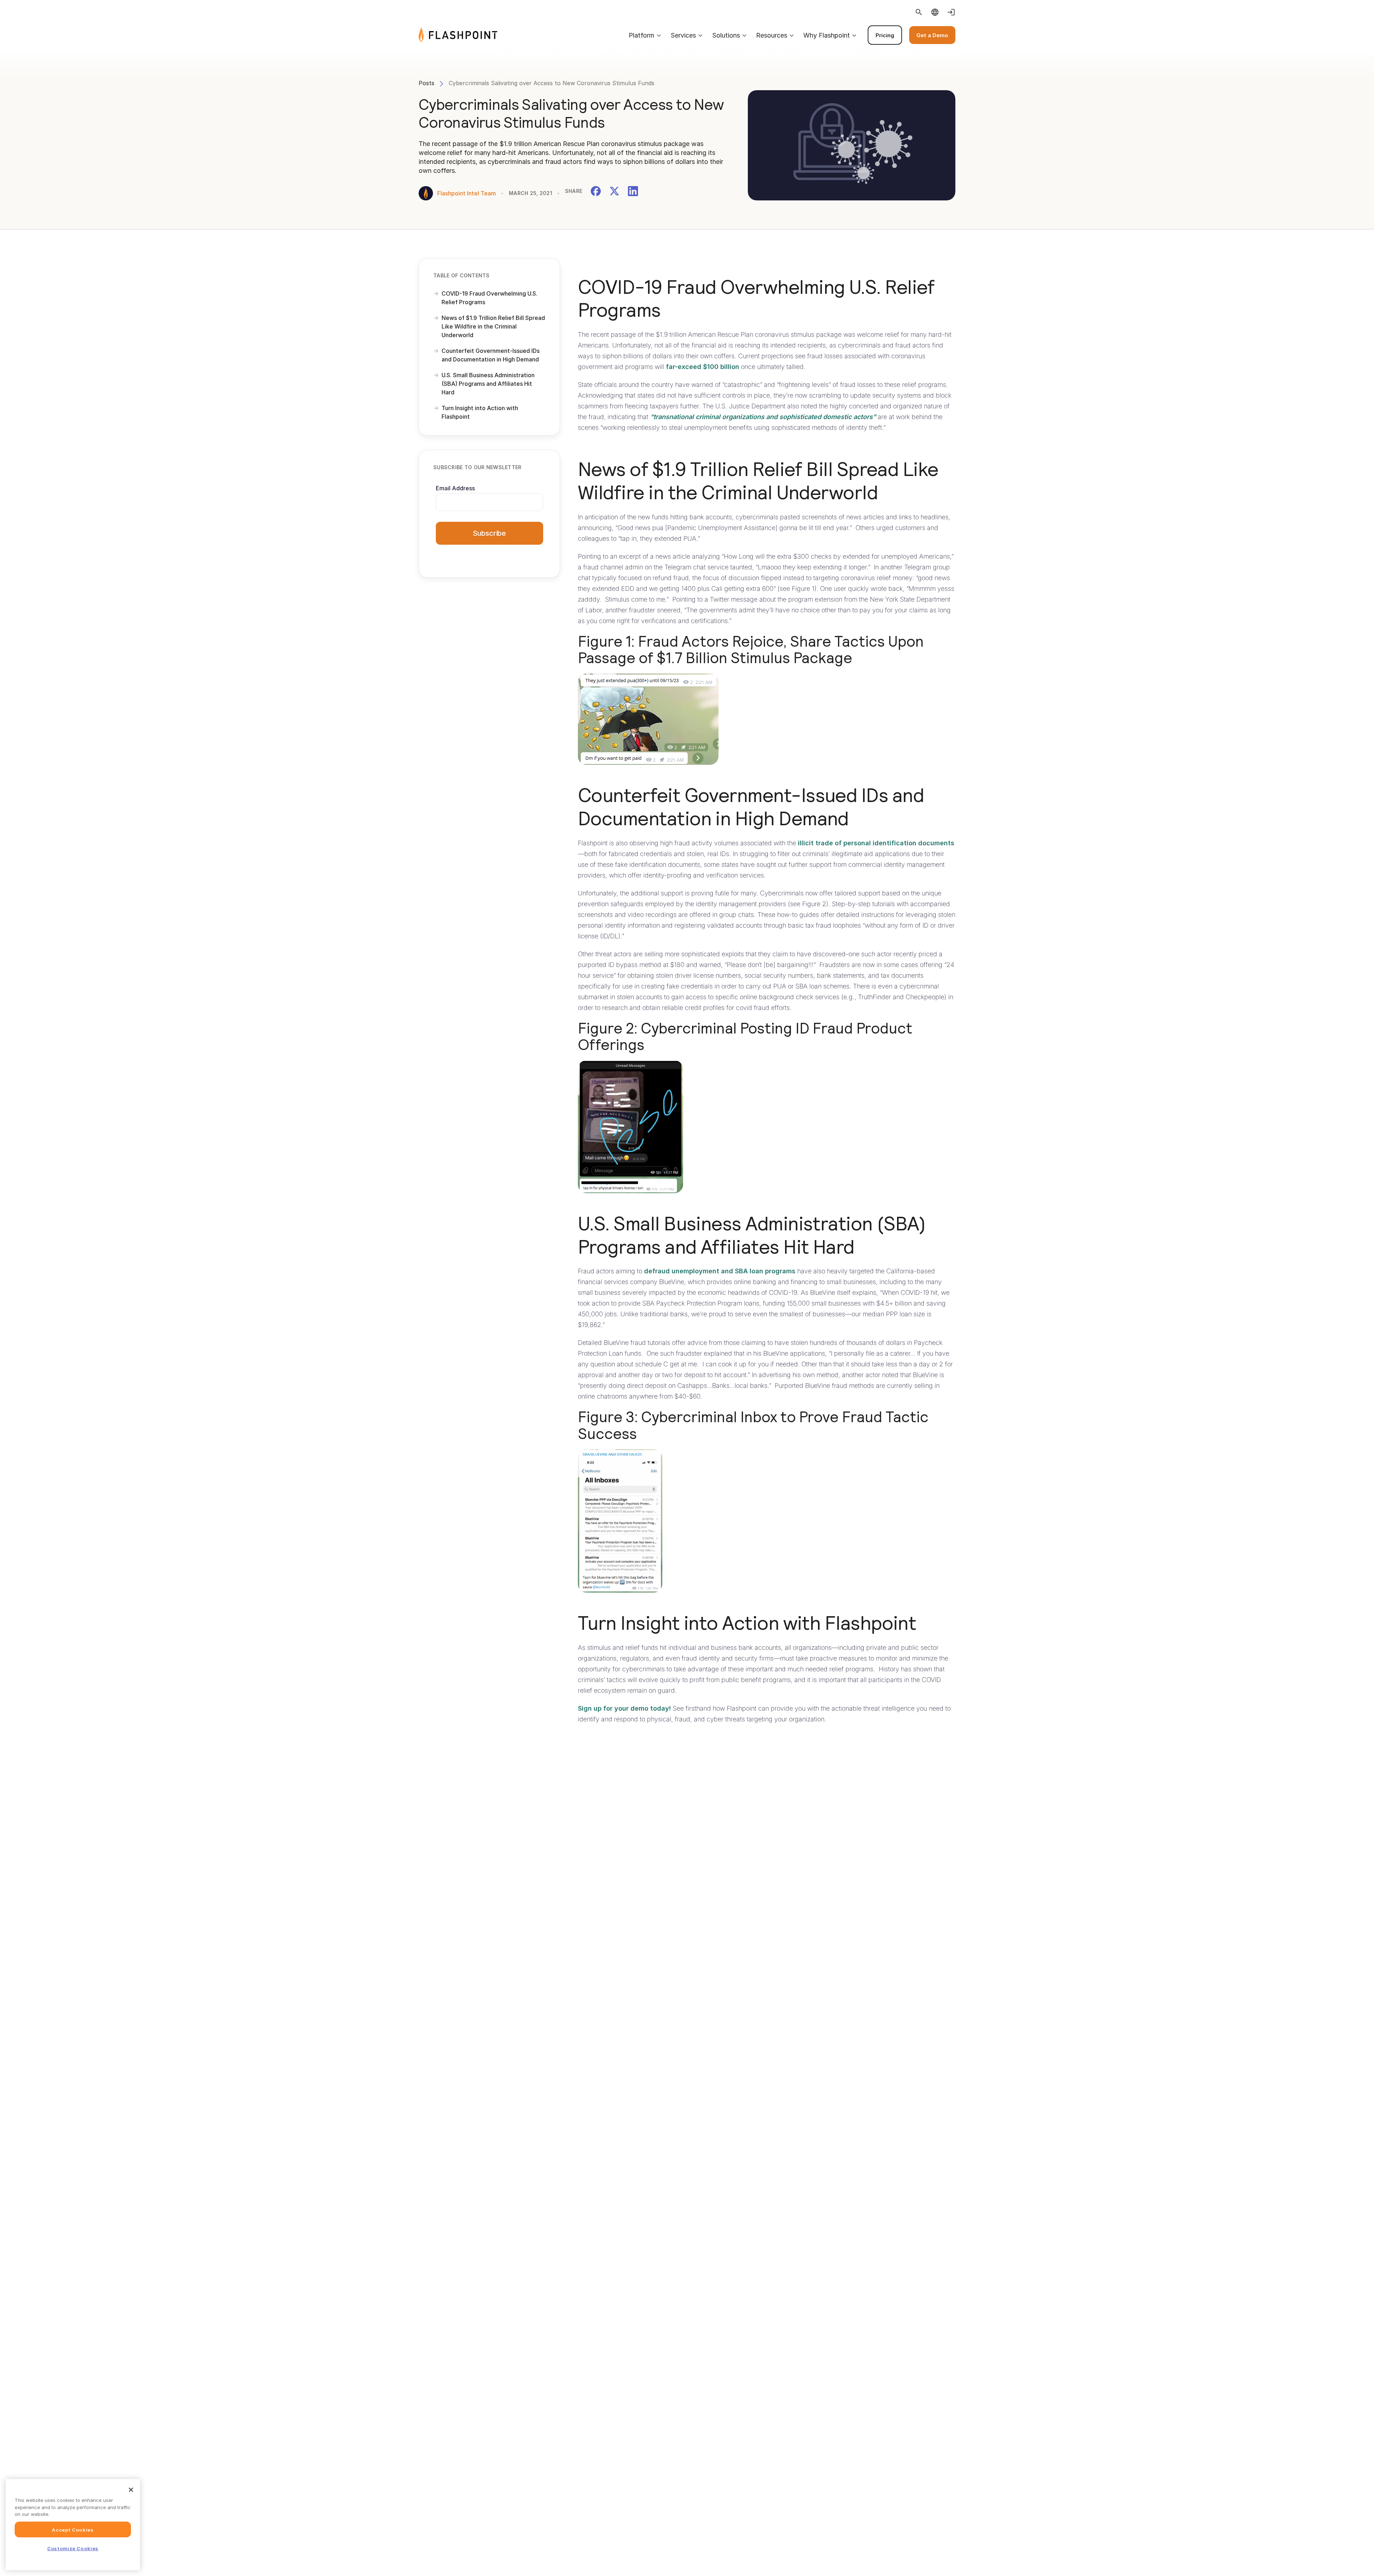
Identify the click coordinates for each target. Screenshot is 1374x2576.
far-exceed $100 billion (703, 367)
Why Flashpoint (827, 35)
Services (683, 35)
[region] (73, 2525)
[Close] (131, 2490)
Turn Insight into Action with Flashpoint (480, 412)
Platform (642, 35)
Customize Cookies (73, 2548)
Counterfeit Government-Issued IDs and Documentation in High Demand (491, 355)
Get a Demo (932, 35)
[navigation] (726, 35)
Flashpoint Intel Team (467, 193)
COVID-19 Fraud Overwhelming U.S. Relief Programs (489, 298)
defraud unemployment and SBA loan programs (720, 1271)
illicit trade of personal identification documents (876, 843)
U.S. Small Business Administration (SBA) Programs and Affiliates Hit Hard (488, 384)
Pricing (885, 35)
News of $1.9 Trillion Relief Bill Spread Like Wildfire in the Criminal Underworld (493, 326)
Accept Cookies (73, 2529)
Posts (427, 83)
